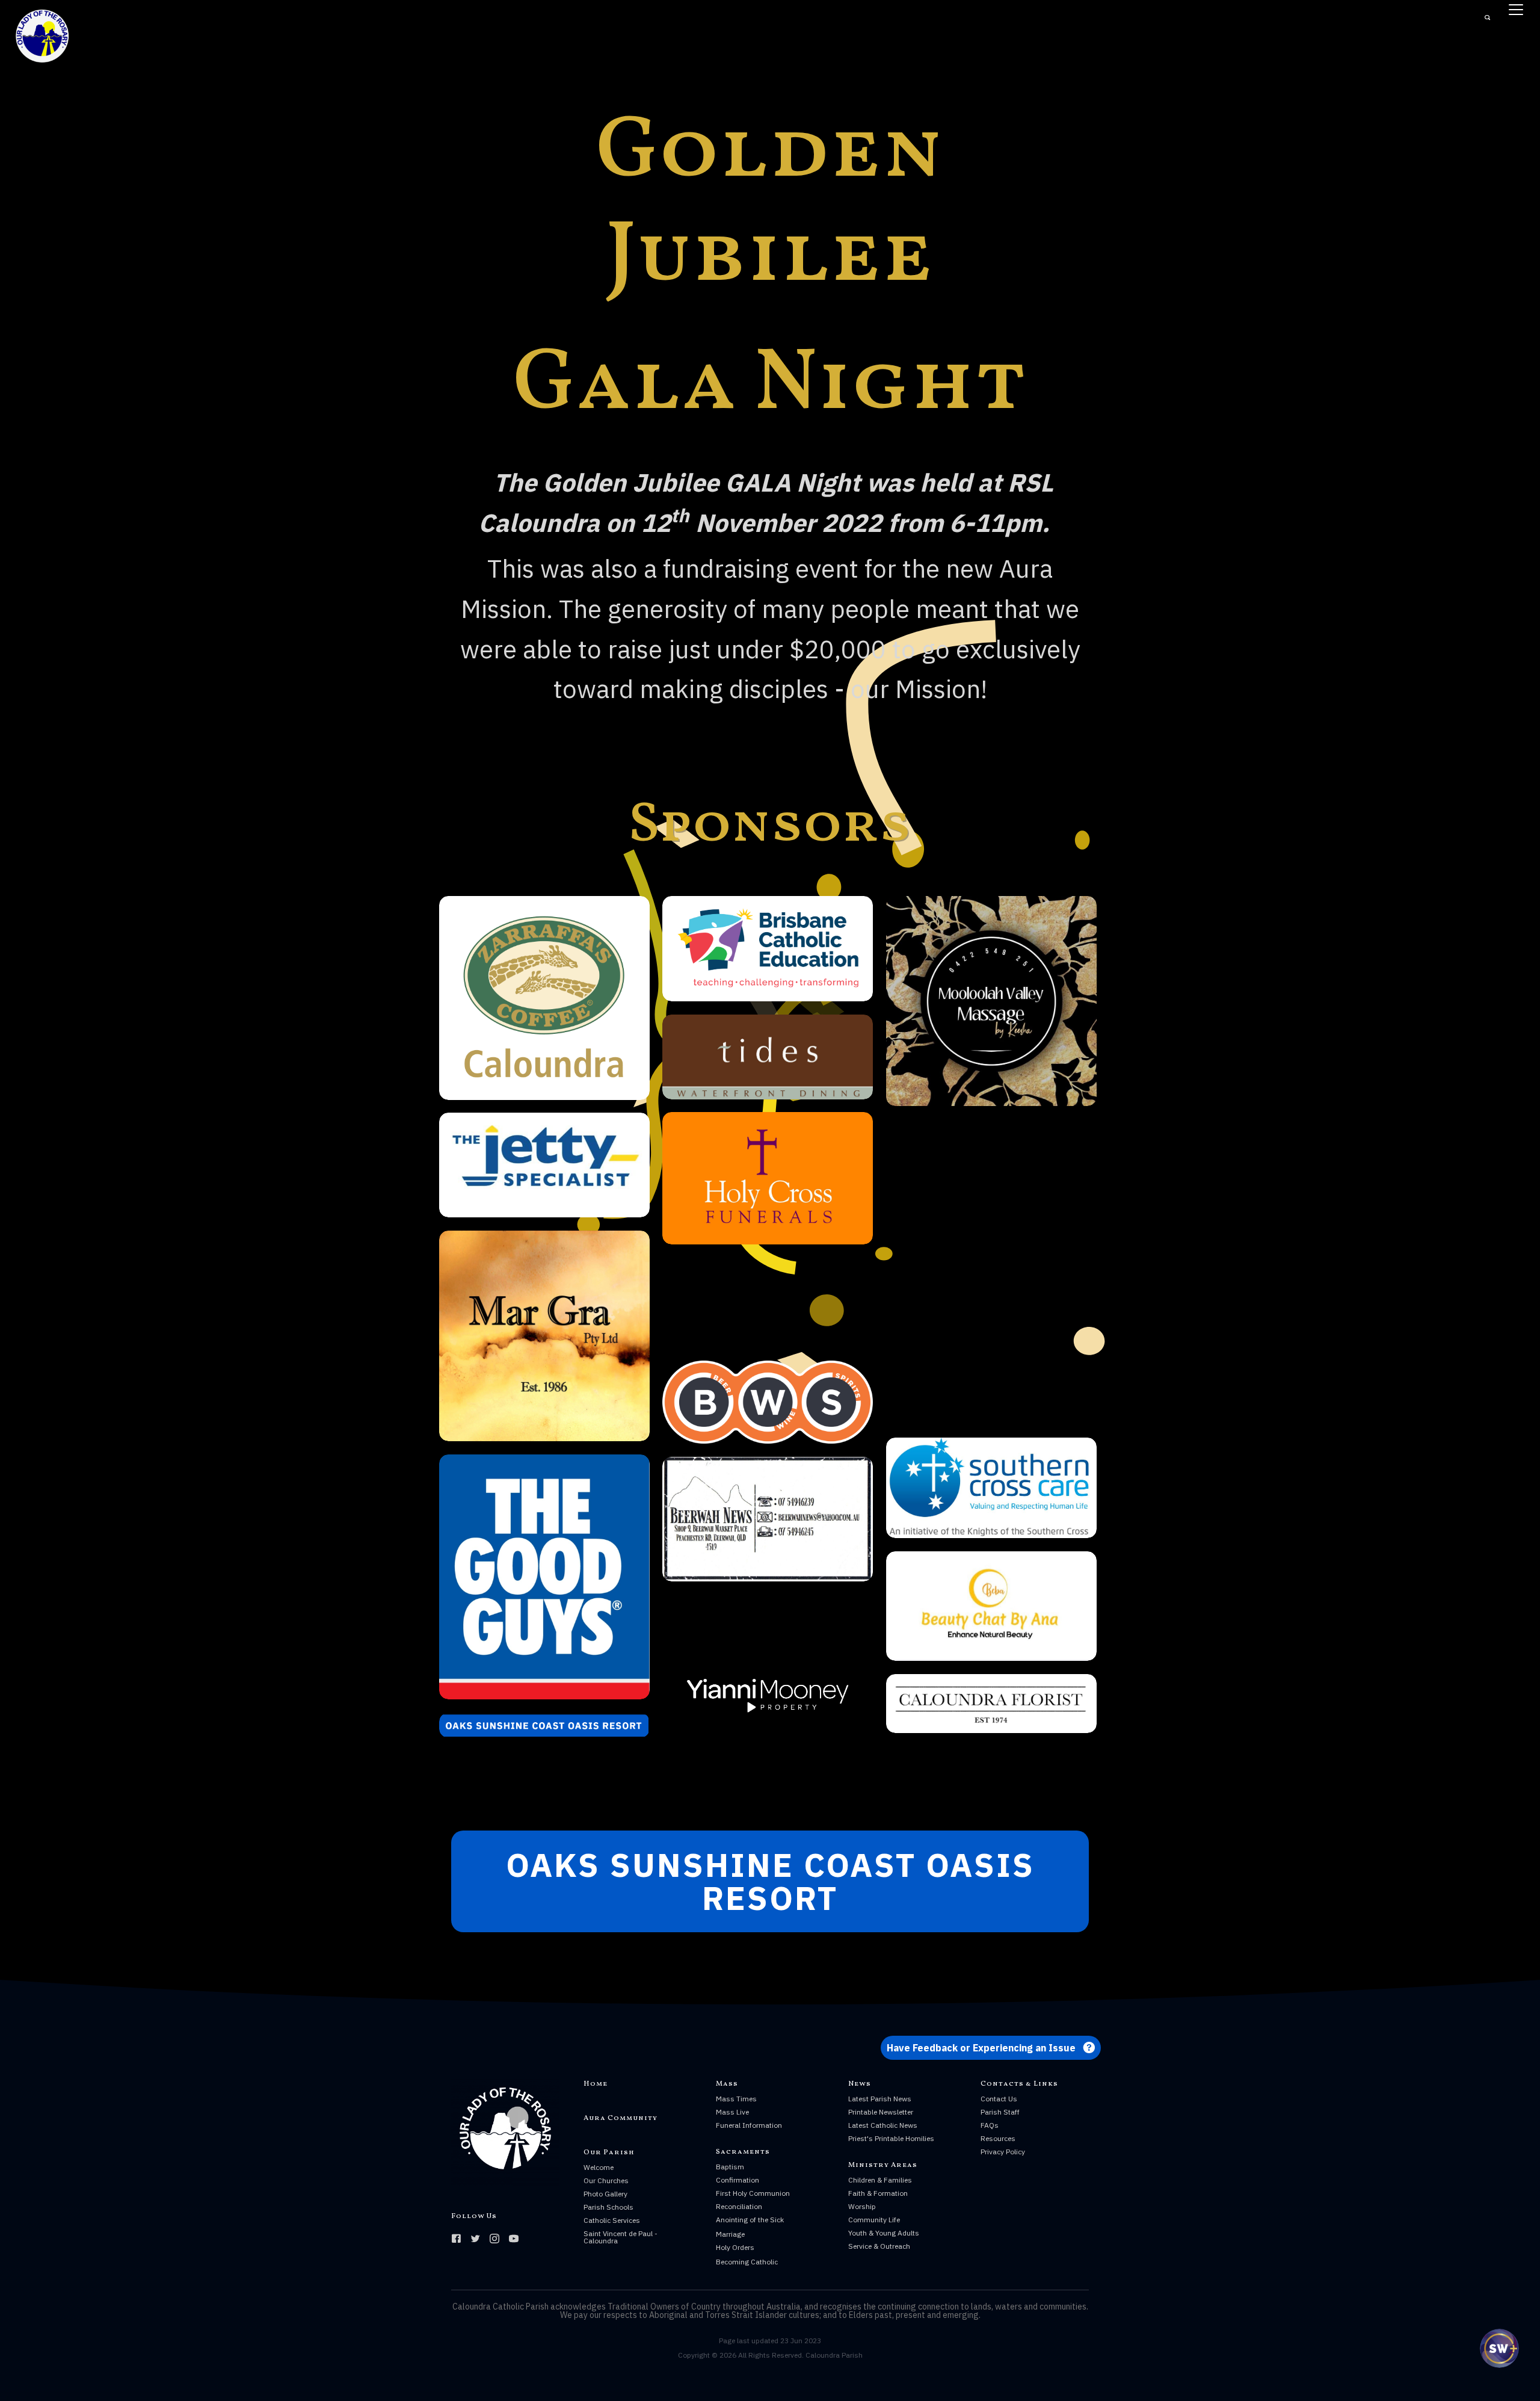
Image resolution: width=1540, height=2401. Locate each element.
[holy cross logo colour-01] (768, 1178)
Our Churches (606, 2180)
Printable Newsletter (881, 2112)
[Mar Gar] (544, 1336)
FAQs (990, 2125)
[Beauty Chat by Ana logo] (991, 1606)
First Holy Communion (753, 2193)
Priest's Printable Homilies (891, 2138)
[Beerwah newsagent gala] (768, 1519)
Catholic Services (612, 2220)
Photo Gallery (605, 2194)
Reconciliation (739, 2206)
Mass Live (732, 2112)
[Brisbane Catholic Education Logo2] (768, 949)
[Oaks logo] (544, 1725)
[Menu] (1516, 10)
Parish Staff (1000, 2112)
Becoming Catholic (747, 2262)
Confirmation (738, 2180)
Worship (862, 2206)
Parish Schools (608, 2207)
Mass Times (736, 2099)
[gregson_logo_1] (768, 1302)
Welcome (599, 2167)
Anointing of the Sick (750, 2220)
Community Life (874, 2220)
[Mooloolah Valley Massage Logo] (991, 1001)
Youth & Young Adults (884, 2233)
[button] (770, 1881)
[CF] (991, 1704)
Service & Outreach (879, 2246)
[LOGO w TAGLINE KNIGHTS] (991, 1488)
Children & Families (880, 2180)
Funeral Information (749, 2125)
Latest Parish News (880, 2099)
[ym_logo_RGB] (768, 1700)
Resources (998, 2138)
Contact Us (999, 2099)
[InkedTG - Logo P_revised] (991, 1272)
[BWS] (768, 1402)
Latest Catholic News (883, 2125)
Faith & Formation (878, 2193)
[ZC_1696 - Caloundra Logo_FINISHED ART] (544, 998)
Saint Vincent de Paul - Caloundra (621, 2237)
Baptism (730, 2167)
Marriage (730, 2234)
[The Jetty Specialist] (544, 1165)
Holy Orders (735, 2247)
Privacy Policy (1003, 2152)
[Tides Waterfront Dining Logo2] (768, 1057)
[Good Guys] (544, 1577)
